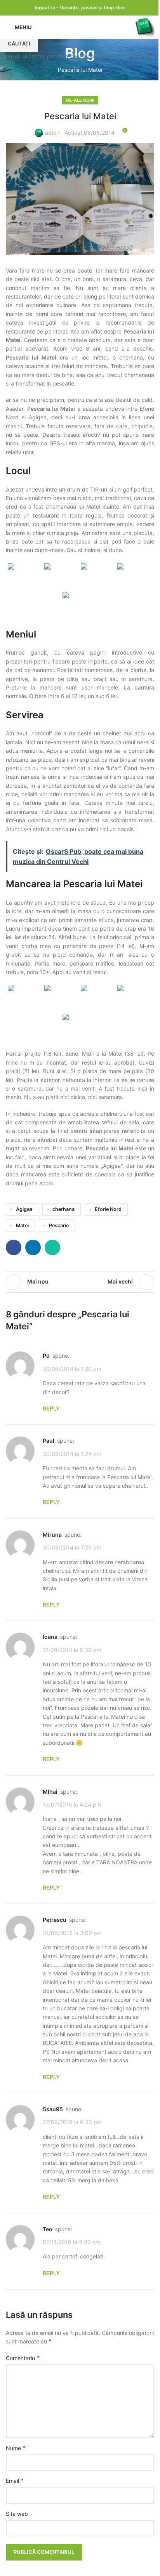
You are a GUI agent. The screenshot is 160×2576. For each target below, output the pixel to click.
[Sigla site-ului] (144, 27)
